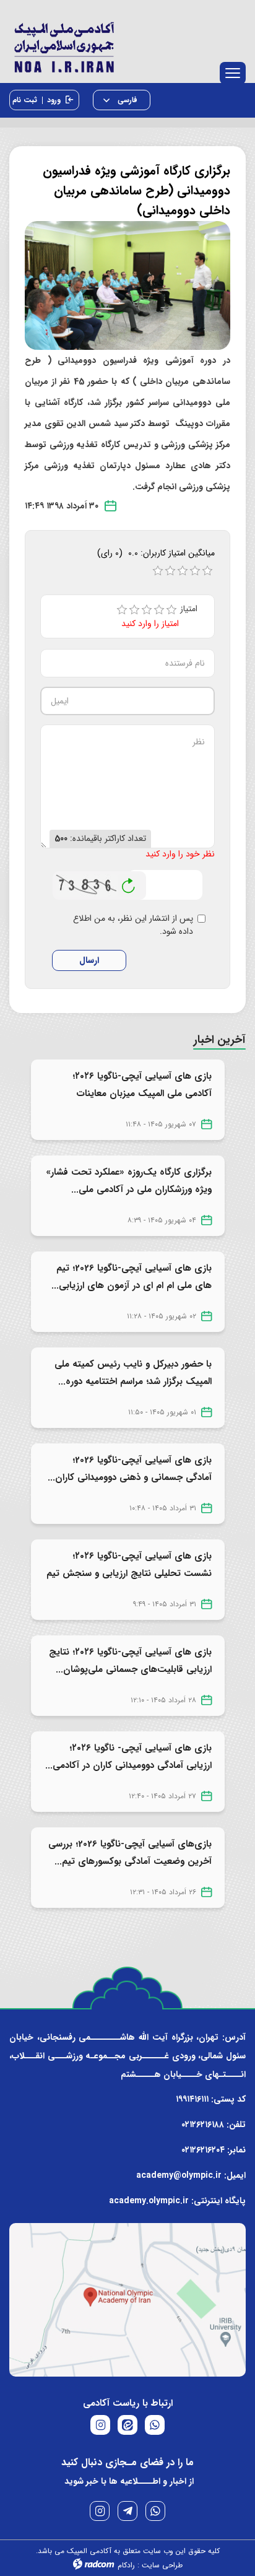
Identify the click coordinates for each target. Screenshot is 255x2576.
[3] (147, 610)
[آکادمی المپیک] (127, 45)
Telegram (127, 2511)
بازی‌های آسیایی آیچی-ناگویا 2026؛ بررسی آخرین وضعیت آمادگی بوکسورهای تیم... (130, 1853)
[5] (171, 610)
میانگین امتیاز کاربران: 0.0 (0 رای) (156, 553)
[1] (122, 610)
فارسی (126, 100)
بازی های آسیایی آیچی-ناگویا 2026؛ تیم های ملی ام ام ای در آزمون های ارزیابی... (132, 1277)
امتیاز (193, 609)
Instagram (100, 2511)
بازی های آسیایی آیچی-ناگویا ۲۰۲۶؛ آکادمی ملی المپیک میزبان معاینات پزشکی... (142, 1094)
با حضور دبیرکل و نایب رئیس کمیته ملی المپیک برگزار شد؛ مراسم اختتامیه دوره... (133, 1373)
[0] (158, 571)
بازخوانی (129, 882)
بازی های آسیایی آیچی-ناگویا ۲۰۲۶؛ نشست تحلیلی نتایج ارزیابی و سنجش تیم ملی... (129, 1573)
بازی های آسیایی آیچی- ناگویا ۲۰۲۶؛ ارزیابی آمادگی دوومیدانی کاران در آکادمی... (128, 1757)
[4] (159, 610)
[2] (134, 610)
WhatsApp (155, 2511)
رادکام (126, 2565)
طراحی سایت (162, 2565)
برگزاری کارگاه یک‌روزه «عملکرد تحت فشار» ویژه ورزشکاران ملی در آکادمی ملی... (129, 1181)
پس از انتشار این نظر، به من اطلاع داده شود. (133, 925)
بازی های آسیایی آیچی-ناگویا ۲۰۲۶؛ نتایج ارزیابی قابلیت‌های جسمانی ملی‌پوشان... (130, 1661)
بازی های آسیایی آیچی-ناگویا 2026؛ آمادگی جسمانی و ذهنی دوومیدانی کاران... (130, 1469)
